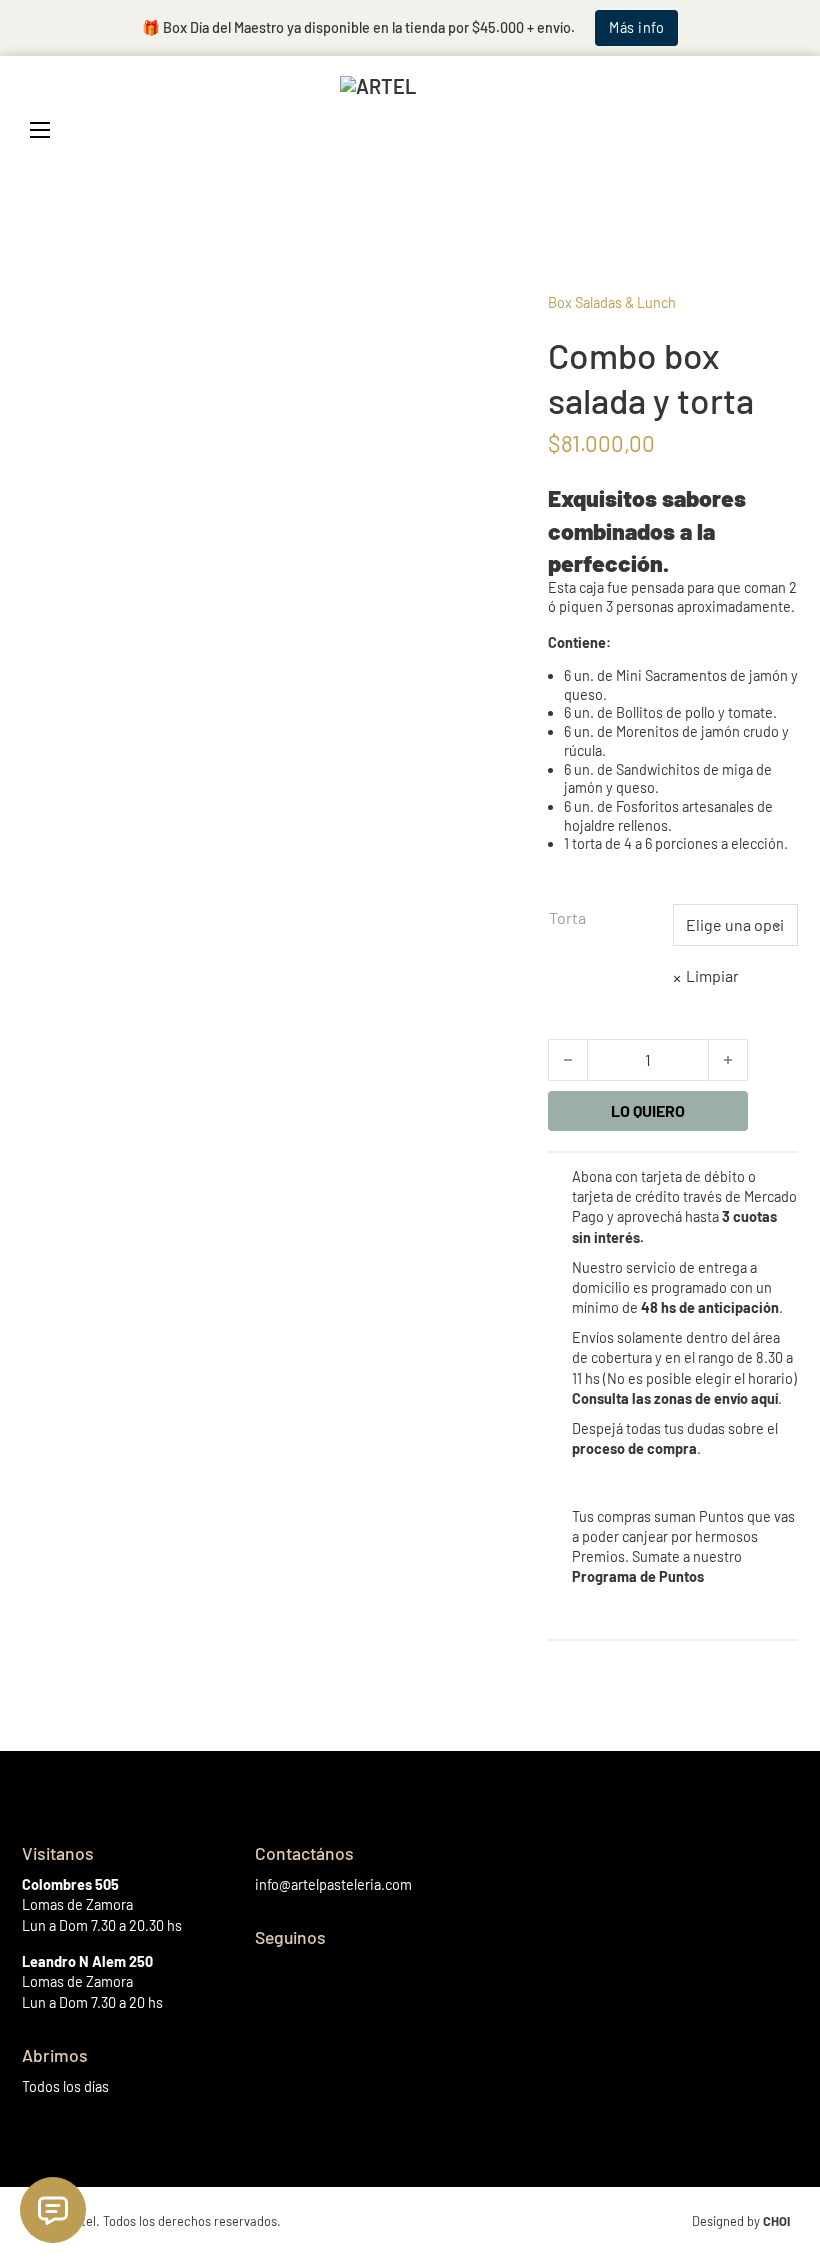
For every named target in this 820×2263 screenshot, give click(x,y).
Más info (636, 27)
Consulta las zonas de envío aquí (675, 1398)
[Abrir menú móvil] (40, 130)
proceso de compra (634, 1448)
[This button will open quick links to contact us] (53, 2210)
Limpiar (712, 975)
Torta (567, 917)
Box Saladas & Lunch (612, 302)
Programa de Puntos (638, 1576)
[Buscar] (695, 130)
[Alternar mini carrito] (779, 129)
